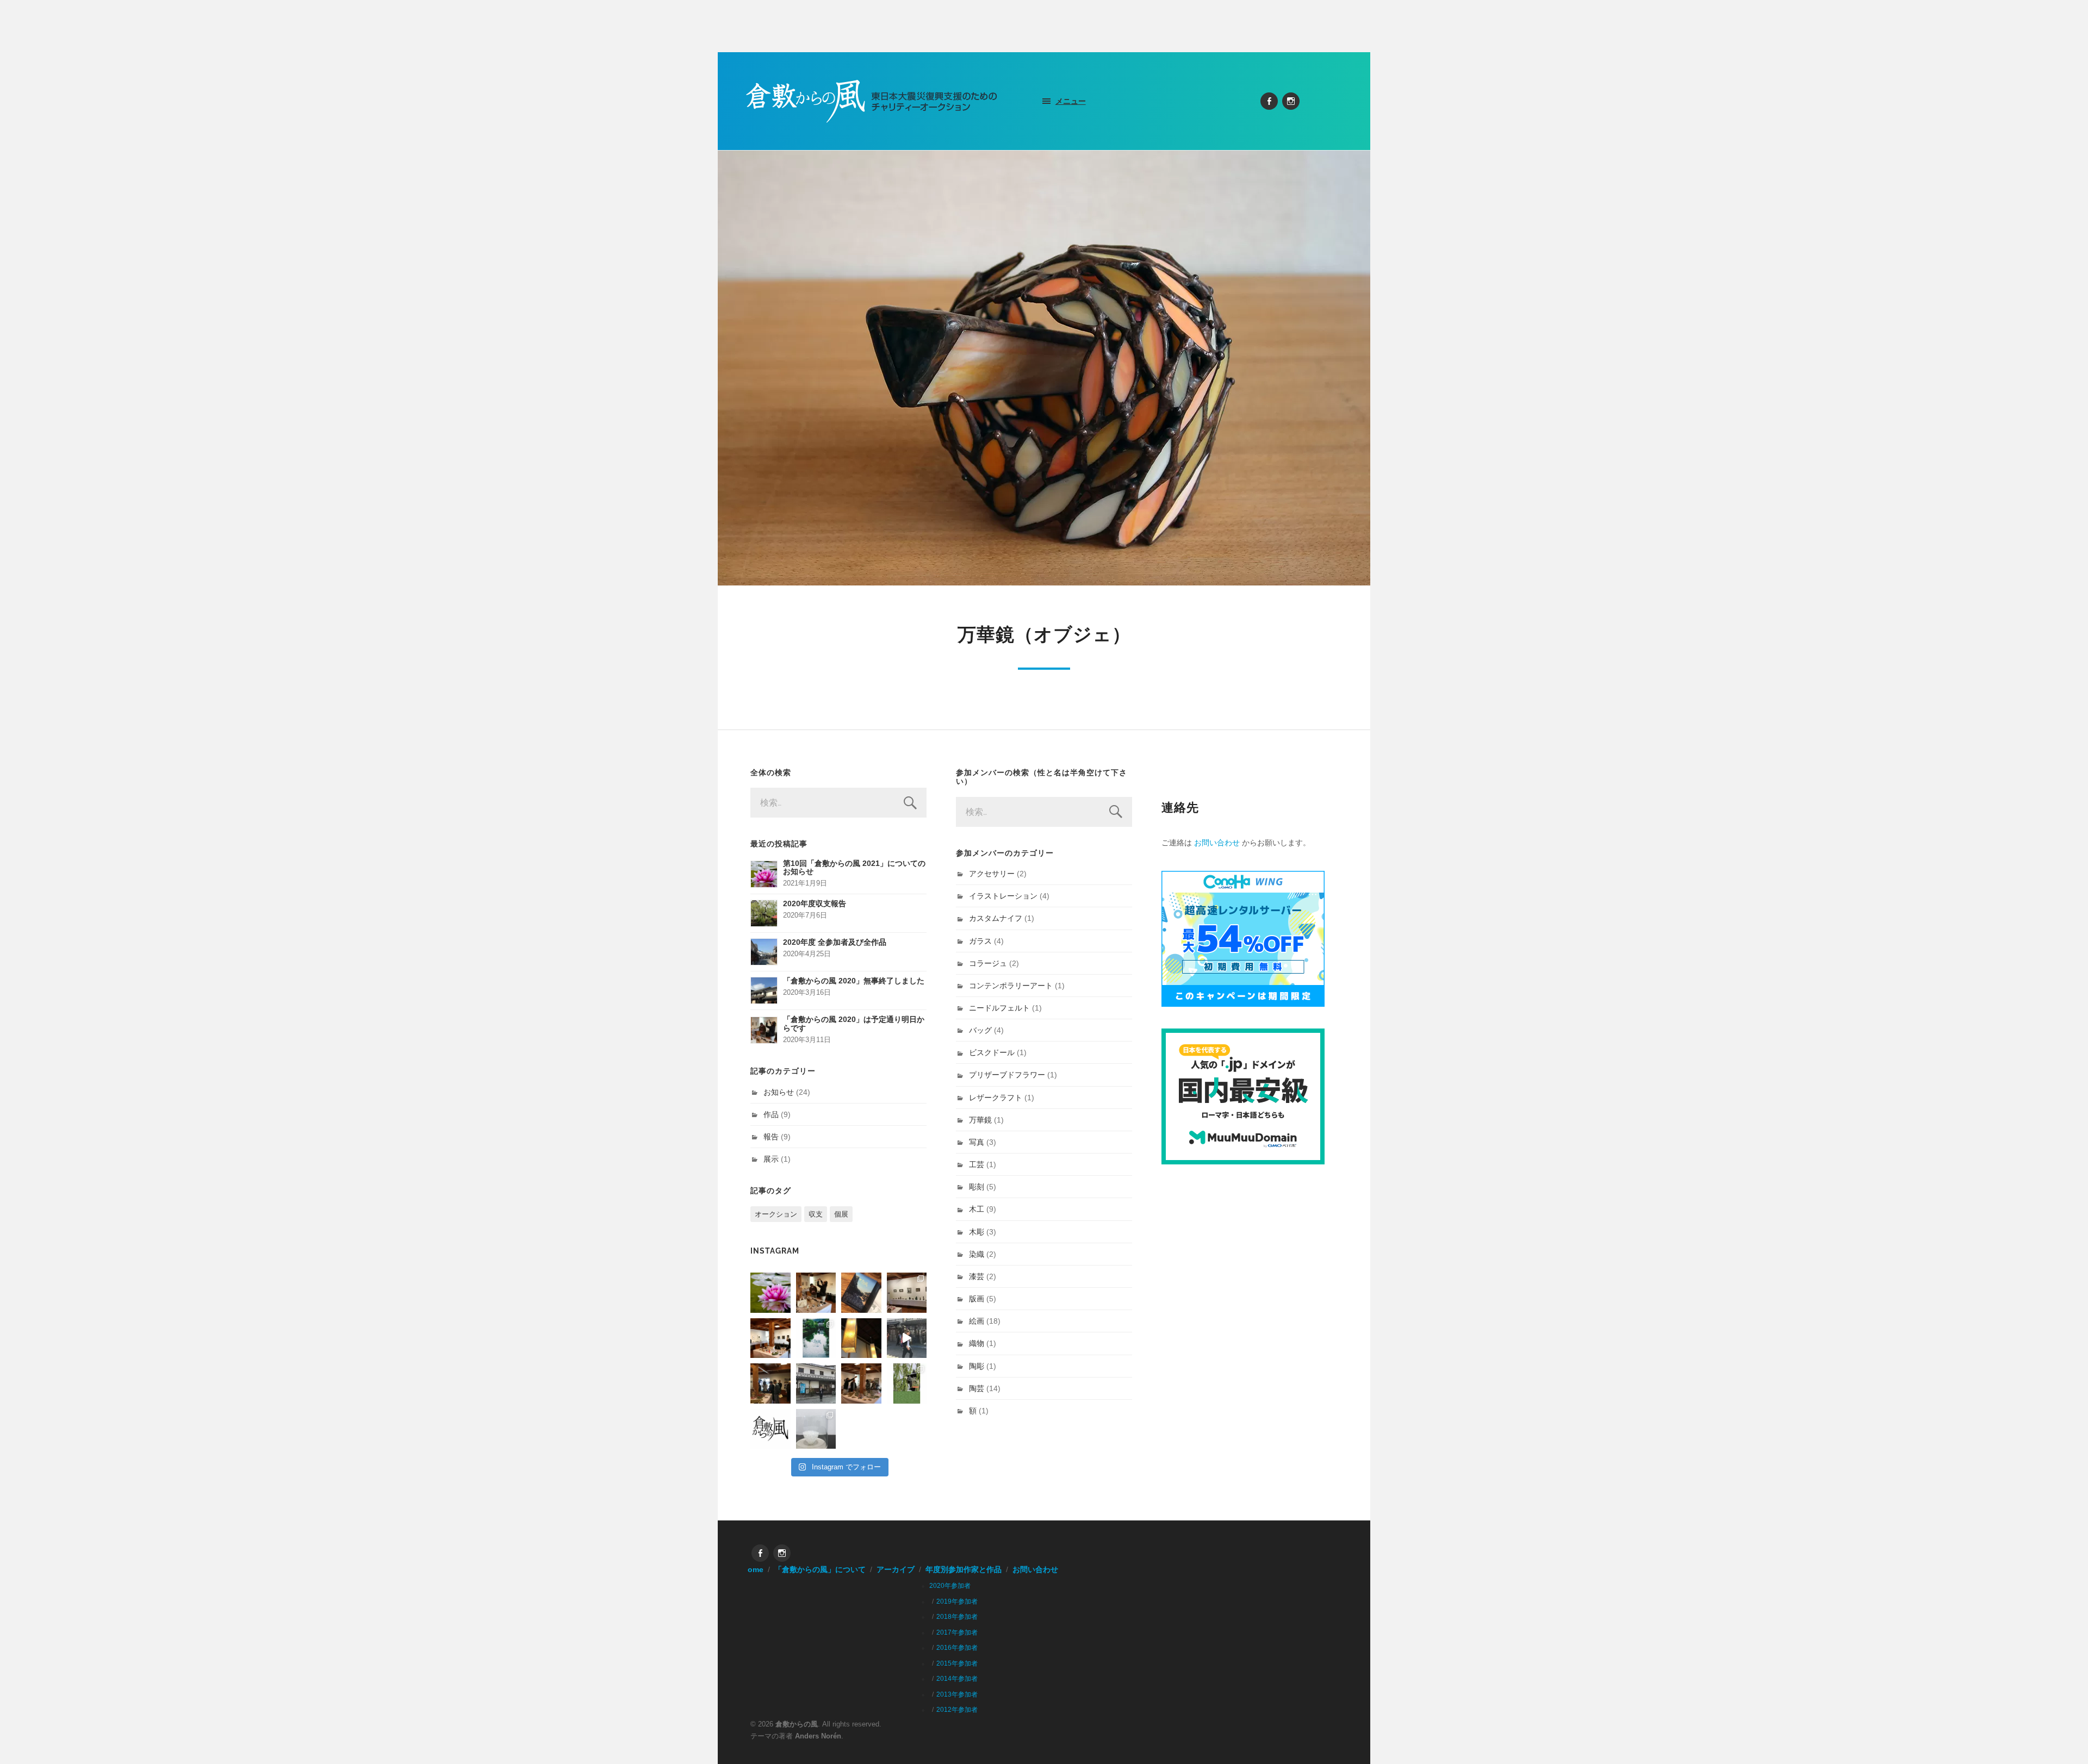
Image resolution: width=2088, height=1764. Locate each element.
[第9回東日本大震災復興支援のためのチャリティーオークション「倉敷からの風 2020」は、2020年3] (861, 1293)
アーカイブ (896, 1570)
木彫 (977, 1232)
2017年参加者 (957, 1632)
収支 (816, 1214)
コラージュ (988, 963)
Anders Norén (818, 1736)
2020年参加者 (950, 1586)
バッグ (980, 1030)
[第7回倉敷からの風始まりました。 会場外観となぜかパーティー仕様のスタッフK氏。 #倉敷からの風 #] (816, 1383)
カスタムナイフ (996, 918)
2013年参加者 (957, 1694)
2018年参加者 (957, 1617)
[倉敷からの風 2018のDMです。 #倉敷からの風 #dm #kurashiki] (907, 1383)
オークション (776, 1214)
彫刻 (977, 1187)
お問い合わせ (1217, 843)
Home (753, 1570)
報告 (771, 1137)
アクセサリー (992, 874)
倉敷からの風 (797, 1724)
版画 (977, 1299)
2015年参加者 (957, 1663)
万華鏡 (980, 1120)
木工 (977, 1209)
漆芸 (977, 1276)
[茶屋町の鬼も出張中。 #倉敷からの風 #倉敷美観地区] (907, 1338)
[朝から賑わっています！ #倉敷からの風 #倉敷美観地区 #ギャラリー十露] (770, 1383)
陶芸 (977, 1388)
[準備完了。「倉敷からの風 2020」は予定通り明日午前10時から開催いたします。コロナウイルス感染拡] (816, 1293)
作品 (771, 1114)
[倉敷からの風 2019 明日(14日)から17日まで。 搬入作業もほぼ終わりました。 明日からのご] (770, 1338)
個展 (841, 1214)
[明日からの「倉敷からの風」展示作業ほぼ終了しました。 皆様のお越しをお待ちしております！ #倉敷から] (861, 1383)
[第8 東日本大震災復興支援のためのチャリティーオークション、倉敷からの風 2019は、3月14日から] (816, 1338)
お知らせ (779, 1092)
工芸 (977, 1164)
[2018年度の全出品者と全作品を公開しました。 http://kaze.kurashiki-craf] (861, 1338)
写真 (977, 1142)
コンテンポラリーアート (1011, 986)
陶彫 (977, 1366)
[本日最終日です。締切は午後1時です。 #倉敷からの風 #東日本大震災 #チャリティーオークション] (907, 1293)
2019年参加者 (957, 1601)
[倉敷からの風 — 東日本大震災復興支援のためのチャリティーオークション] (872, 101)
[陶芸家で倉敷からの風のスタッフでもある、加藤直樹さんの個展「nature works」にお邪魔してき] (816, 1429)
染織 (977, 1254)
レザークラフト (996, 1098)
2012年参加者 (957, 1710)
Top (2062, 1738)
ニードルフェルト (999, 1008)
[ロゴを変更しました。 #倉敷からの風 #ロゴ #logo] (770, 1429)
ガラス (980, 941)
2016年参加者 (957, 1648)
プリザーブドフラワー (1007, 1075)
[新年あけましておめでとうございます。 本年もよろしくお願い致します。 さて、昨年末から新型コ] (770, 1293)
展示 (771, 1159)
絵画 (977, 1321)
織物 (977, 1343)
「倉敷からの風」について (820, 1570)
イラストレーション (1003, 896)
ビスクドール (992, 1052)
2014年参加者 (957, 1679)
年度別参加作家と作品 (964, 1570)
